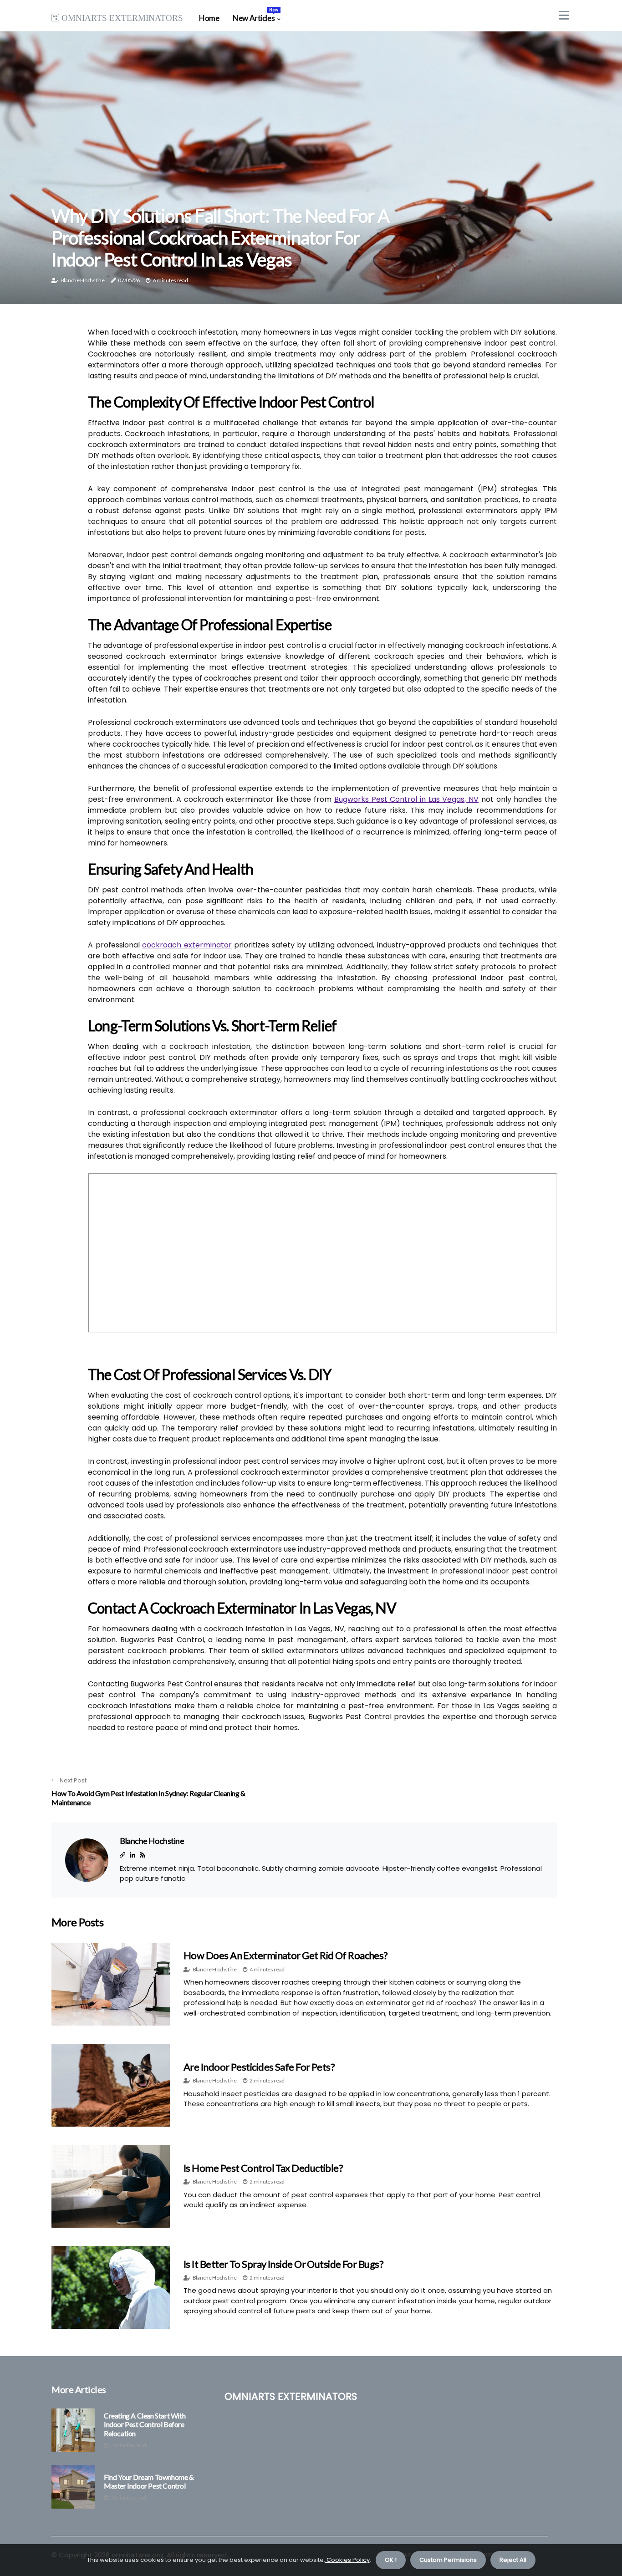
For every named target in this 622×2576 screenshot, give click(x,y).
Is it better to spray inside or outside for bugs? (283, 2264)
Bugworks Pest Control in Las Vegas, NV (406, 799)
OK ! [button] (391, 2560)
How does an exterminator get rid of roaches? (286, 1955)
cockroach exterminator (187, 945)
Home (209, 18)
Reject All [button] (513, 2560)
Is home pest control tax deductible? (263, 2168)
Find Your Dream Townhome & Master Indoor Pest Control (149, 2481)
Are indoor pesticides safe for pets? (259, 2067)
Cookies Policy (347, 2560)
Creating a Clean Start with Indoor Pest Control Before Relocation (145, 2424)
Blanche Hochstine (83, 280)
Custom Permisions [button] (448, 2560)
